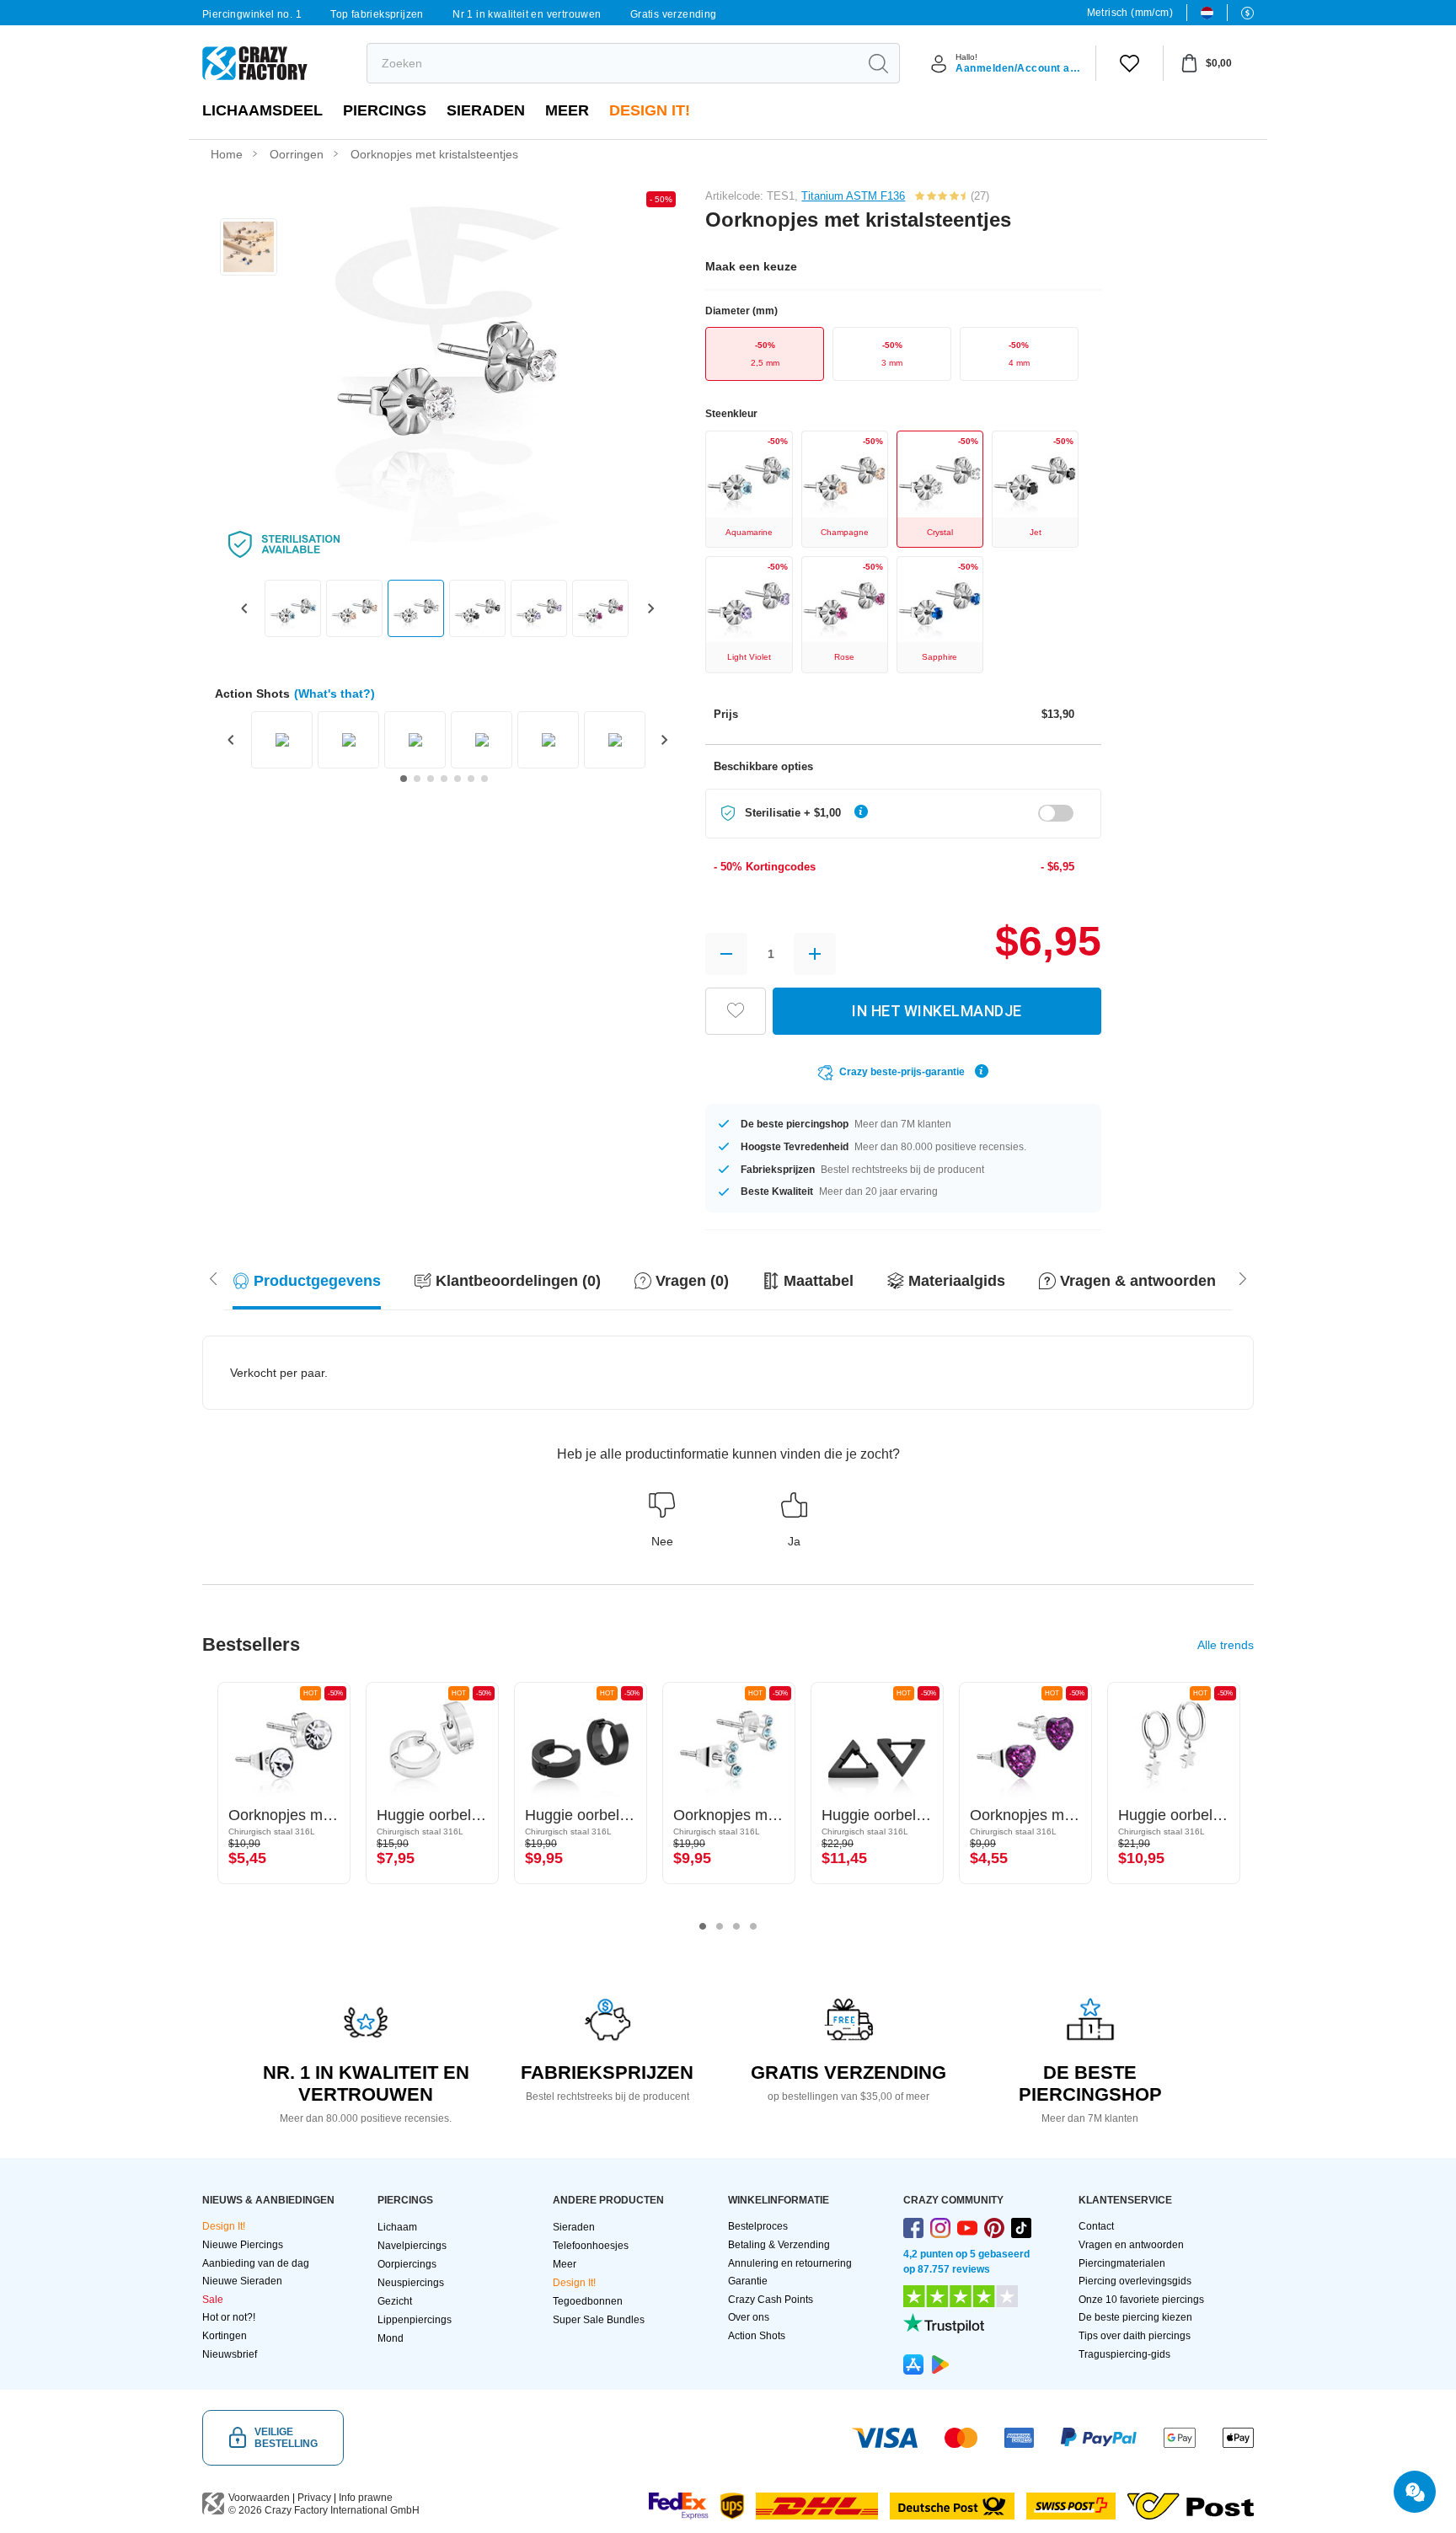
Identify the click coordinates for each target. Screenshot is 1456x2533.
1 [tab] (703, 1926)
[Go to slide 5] (458, 779)
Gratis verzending (674, 14)
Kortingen (225, 2336)
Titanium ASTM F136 (853, 196)
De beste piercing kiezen (1135, 2317)
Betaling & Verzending (779, 2245)
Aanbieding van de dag (256, 2263)
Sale (213, 2300)
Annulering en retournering (790, 2263)
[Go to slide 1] (404, 779)
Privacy (314, 2498)
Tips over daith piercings (1135, 2336)
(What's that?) (335, 693)
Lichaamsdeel (262, 110)
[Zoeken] (878, 63)
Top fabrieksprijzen (377, 14)
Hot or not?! (229, 2317)
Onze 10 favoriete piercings (1141, 2300)
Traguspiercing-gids (1124, 2354)
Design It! (650, 110)
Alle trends (1226, 1645)
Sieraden (486, 110)
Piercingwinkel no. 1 (252, 14)
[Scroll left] (1243, 1277)
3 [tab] (736, 1926)
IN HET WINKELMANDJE (937, 1011)
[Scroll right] (213, 1277)
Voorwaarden (259, 2498)
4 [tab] (753, 1926)
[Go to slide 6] (471, 779)
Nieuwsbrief (230, 2354)
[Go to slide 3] (431, 779)
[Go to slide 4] (444, 779)
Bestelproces (758, 2226)
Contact (1096, 2226)
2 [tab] (720, 1926)
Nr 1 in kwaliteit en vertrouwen (527, 14)
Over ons (749, 2317)
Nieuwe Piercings (243, 2245)
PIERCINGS (385, 110)
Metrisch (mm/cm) (1130, 13)
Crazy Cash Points (771, 2300)
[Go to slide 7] (484, 779)
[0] (1129, 63)
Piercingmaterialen (1122, 2263)
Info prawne (366, 2498)
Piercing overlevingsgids (1135, 2281)
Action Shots (757, 2336)
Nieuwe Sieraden (242, 2281)
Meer (567, 110)
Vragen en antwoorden (1131, 2245)
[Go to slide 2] (417, 779)
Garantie (748, 2281)
